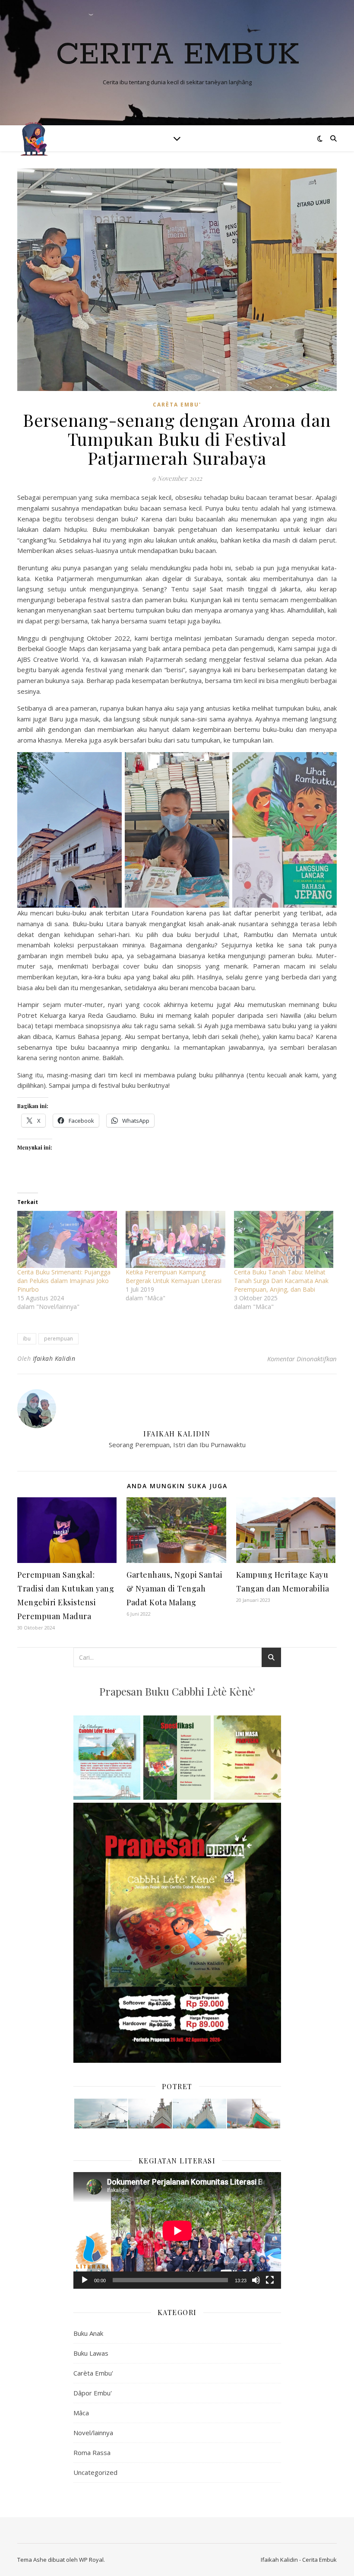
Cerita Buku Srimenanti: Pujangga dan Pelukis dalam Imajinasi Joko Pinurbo (64, 1281)
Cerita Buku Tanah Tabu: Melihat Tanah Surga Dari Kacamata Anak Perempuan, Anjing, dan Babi (281, 1281)
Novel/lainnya (93, 2433)
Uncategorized (95, 2472)
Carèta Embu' (177, 405)
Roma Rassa (92, 2452)
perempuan (58, 1339)
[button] (100, 2114)
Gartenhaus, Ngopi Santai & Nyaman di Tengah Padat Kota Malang (174, 1588)
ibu (27, 1339)
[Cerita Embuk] (35, 138)
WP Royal (91, 2560)
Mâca (81, 2413)
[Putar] (85, 2280)
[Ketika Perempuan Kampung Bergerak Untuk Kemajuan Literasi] (175, 1239)
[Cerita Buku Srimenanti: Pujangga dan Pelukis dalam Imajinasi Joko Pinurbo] (67, 1239)
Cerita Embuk (177, 55)
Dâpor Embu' (93, 2393)
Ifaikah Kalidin (54, 1358)
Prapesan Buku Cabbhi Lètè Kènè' (177, 1691)
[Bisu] (256, 2280)
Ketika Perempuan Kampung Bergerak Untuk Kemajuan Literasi (174, 1276)
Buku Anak (88, 2333)
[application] (177, 2231)
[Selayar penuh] (270, 2280)
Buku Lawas (91, 2353)
